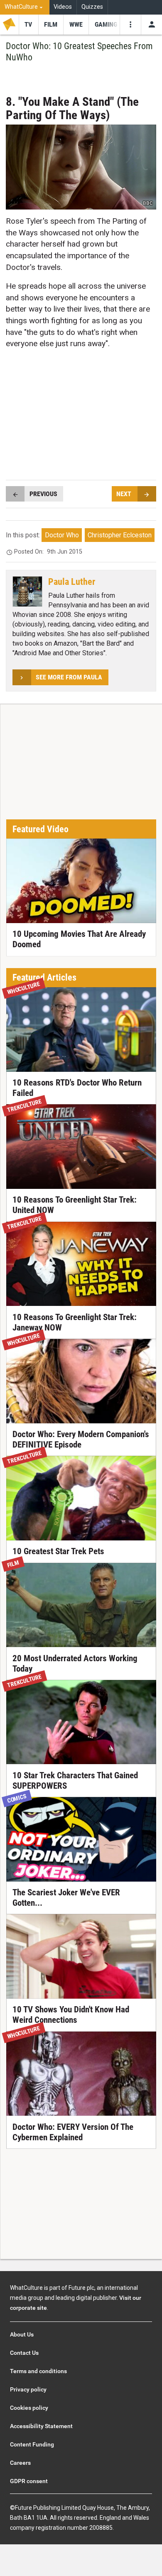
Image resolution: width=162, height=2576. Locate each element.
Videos (63, 7)
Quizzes (92, 7)
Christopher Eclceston (120, 535)
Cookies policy (29, 2408)
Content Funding (32, 2444)
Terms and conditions (38, 2371)
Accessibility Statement (41, 2426)
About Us (22, 2334)
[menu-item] (28, 25)
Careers (20, 2463)
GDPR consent (29, 2481)
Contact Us (24, 2353)
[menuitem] (25, 7)
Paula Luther (72, 582)
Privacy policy (28, 2389)
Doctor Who (62, 535)
